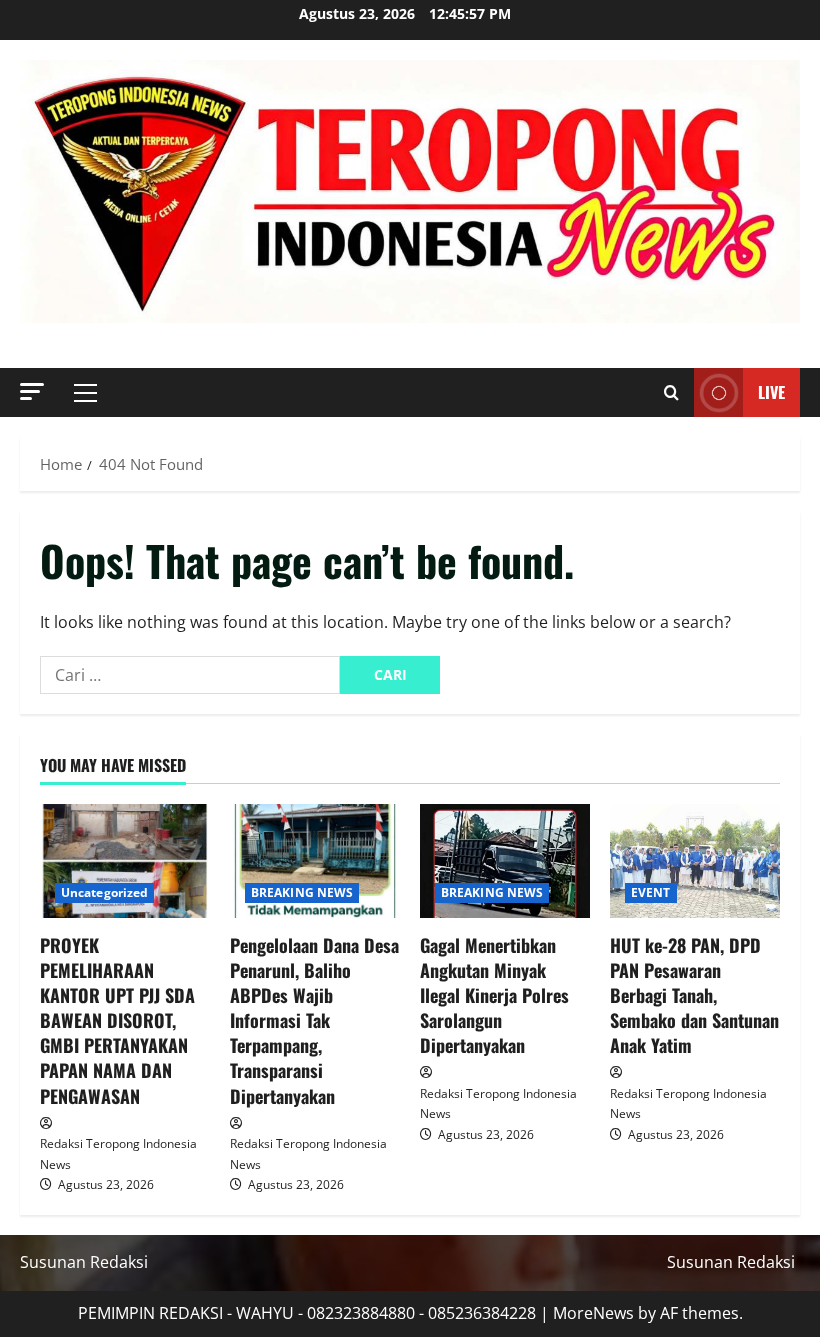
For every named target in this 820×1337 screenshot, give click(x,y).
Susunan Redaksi (84, 1262)
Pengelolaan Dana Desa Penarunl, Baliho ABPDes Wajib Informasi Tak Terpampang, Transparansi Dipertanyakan (314, 1020)
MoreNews (593, 1313)
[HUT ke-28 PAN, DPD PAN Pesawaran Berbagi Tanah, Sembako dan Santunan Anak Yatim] (695, 860)
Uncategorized (104, 892)
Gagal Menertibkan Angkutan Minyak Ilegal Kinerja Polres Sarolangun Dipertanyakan (494, 995)
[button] (32, 391)
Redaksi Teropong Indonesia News (118, 1153)
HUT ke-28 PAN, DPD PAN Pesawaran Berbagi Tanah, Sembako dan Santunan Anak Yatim (694, 995)
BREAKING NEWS (302, 892)
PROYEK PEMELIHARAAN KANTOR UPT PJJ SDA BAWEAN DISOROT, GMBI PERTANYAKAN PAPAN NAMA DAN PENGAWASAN (117, 1020)
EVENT (651, 892)
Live (771, 392)
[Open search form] (671, 393)
